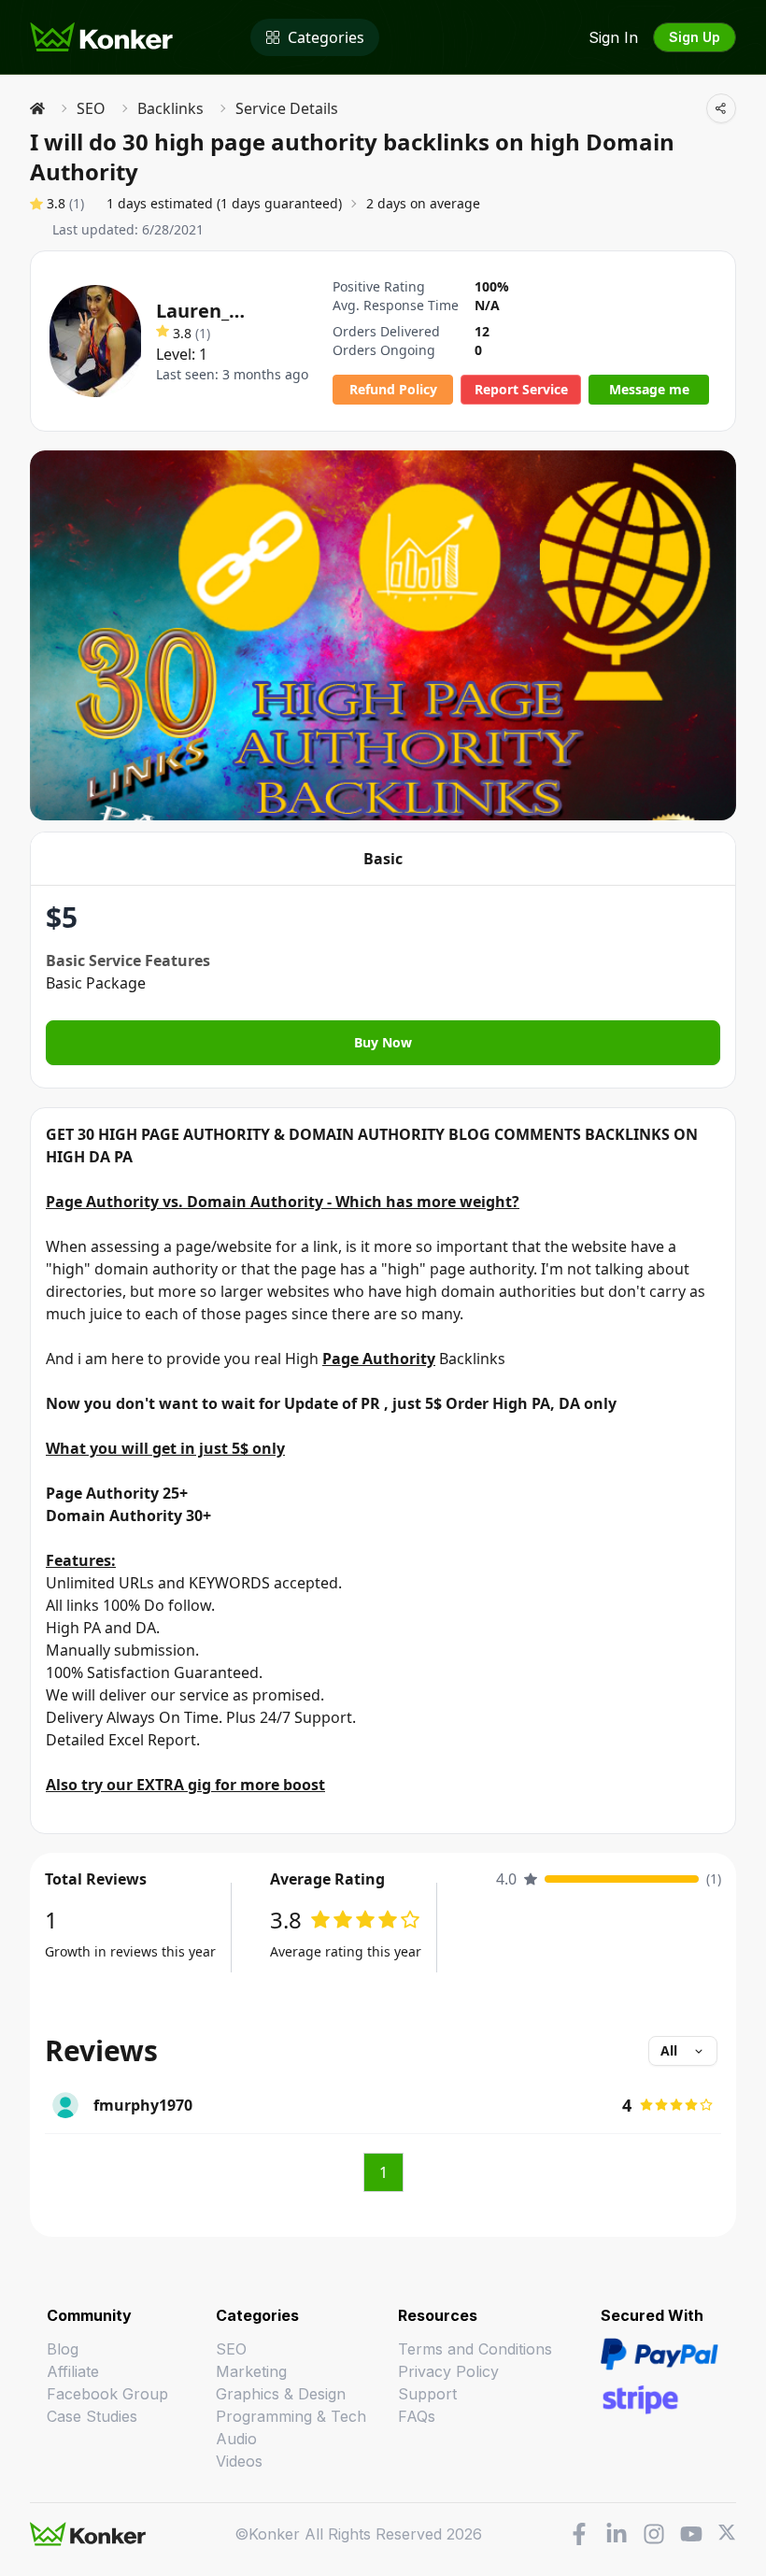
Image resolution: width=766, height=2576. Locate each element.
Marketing (251, 2371)
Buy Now (383, 1042)
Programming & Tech (291, 2416)
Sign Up (695, 37)
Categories (326, 37)
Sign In (613, 37)
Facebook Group (107, 2394)
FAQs (417, 2416)
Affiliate (73, 2371)
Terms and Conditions (475, 2349)
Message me (649, 389)
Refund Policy (393, 389)
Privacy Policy (448, 2371)
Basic (383, 859)
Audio (236, 2439)
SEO (91, 108)
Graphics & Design (281, 2394)
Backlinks (170, 108)
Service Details (287, 108)
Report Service (521, 389)
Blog (63, 2349)
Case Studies (92, 2416)
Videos (239, 2461)
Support (427, 2394)
